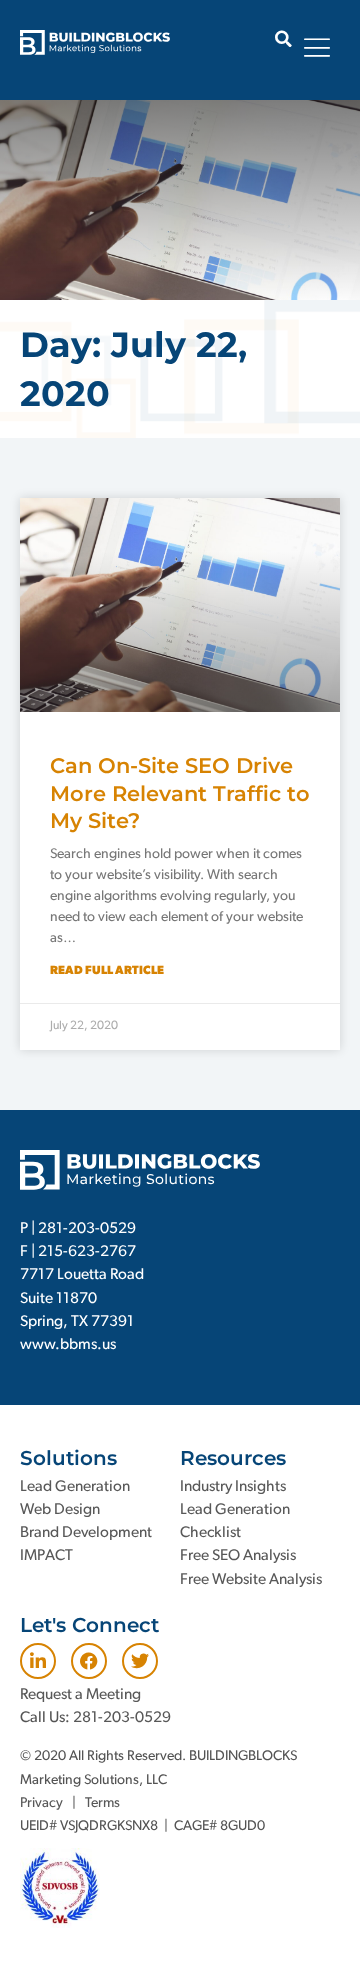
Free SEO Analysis (238, 1556)
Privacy (41, 1803)
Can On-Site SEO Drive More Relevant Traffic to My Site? (180, 793)
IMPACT (46, 1556)
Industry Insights (233, 1487)
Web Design (60, 1510)
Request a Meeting (80, 1695)
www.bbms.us (68, 1345)
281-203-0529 (87, 1229)
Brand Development (86, 1533)
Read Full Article (107, 971)
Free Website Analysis (251, 1580)
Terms (102, 1803)
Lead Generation (75, 1487)
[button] (283, 38)
